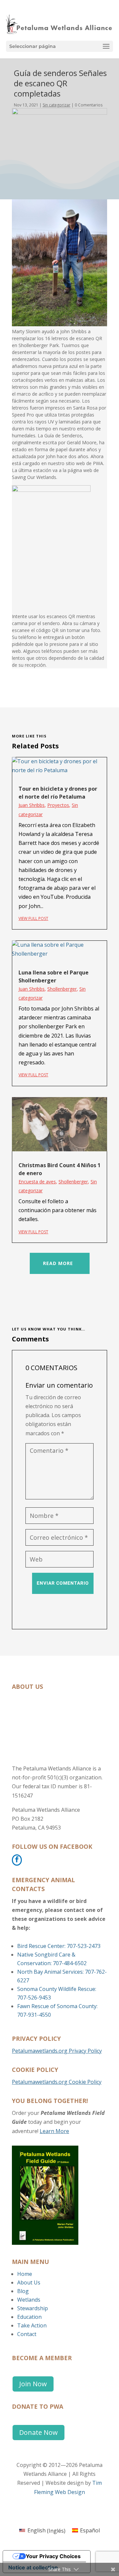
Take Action (32, 2325)
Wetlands (29, 2300)
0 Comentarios (89, 105)
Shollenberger (62, 989)
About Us (29, 2282)
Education (29, 2317)
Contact (27, 2334)
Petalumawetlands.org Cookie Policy (57, 2082)
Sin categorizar (57, 105)
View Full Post (33, 918)
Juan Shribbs (32, 805)
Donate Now (39, 2432)
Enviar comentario (63, 1583)
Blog (23, 2291)
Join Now (33, 2384)
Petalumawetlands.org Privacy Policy (57, 2051)
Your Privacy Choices (53, 2556)
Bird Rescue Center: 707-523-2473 (59, 1946)
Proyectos (58, 805)
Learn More (54, 2131)
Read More (58, 1263)
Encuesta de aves (37, 1182)
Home (25, 2274)
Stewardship (33, 2308)
